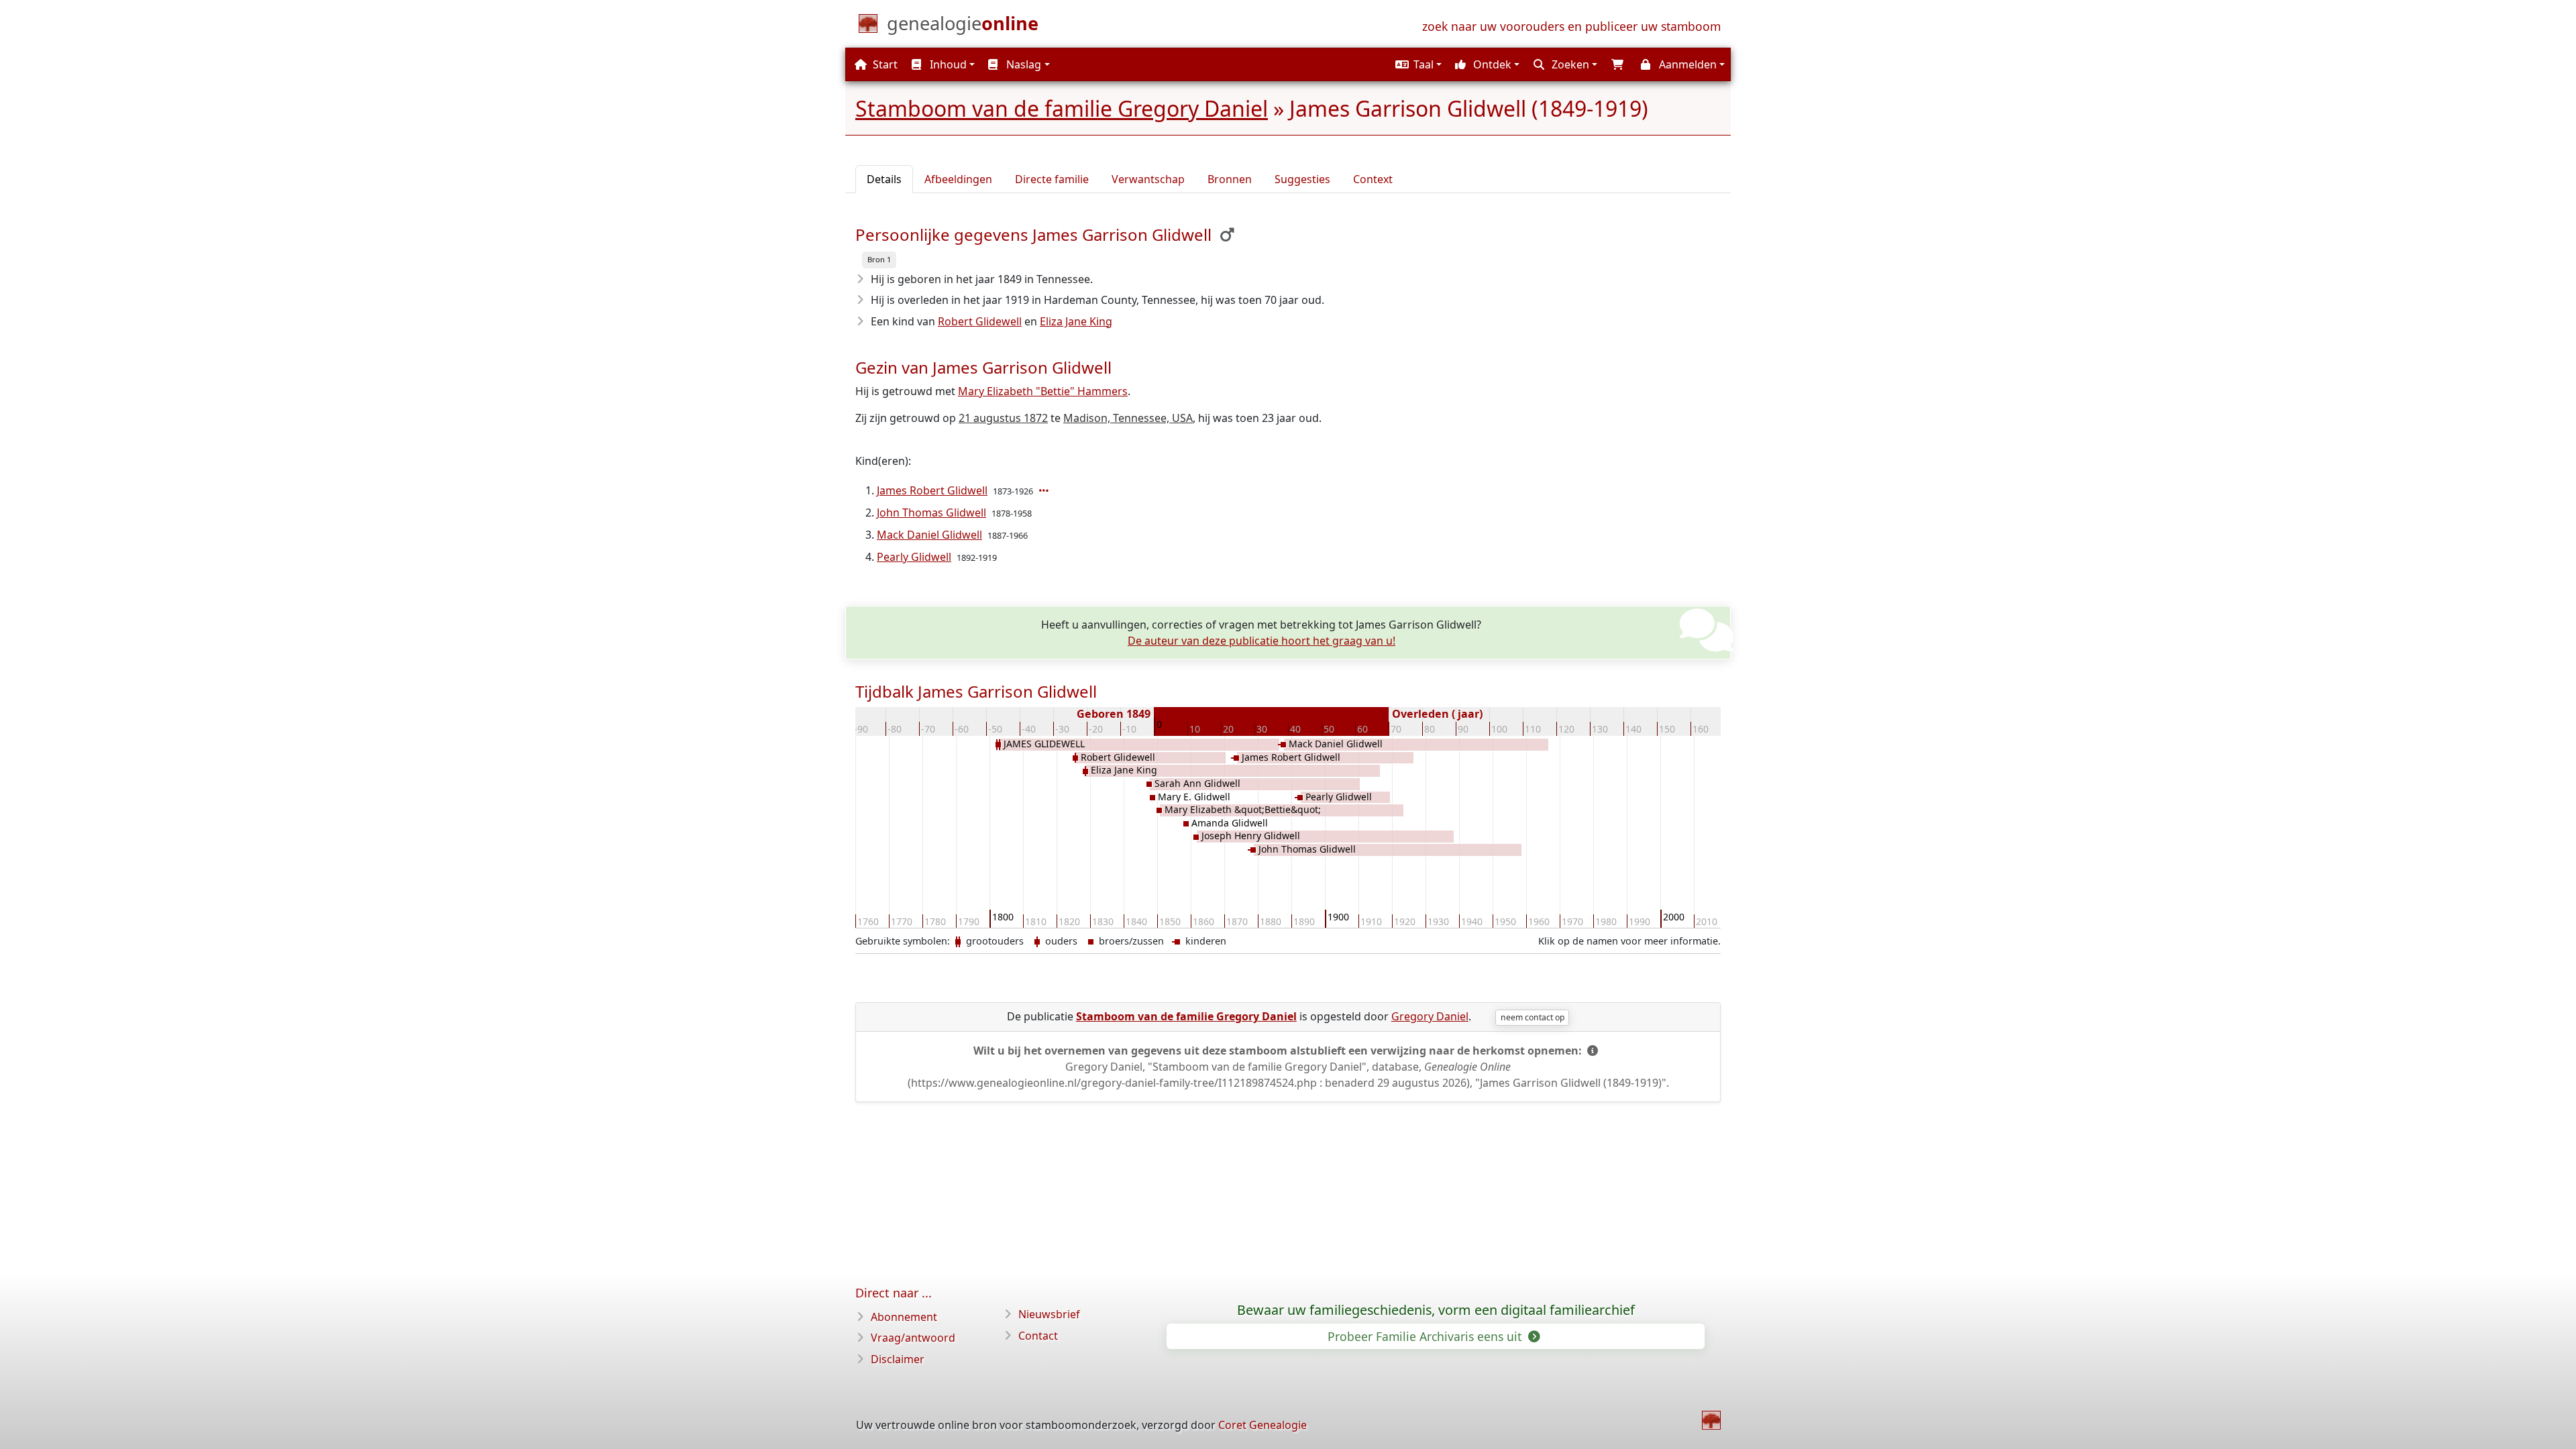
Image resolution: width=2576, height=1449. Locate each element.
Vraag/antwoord (913, 1338)
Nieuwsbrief (1049, 1314)
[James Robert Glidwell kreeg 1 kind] (1045, 490)
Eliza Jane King (1076, 321)
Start (884, 64)
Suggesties (1302, 179)
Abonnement (904, 1317)
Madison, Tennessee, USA (1128, 418)
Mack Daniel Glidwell (929, 535)
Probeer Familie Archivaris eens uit (1426, 1336)
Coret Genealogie (1263, 1425)
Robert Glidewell (980, 321)
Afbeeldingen (958, 179)
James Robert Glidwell (932, 490)
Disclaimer (898, 1359)
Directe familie (1052, 179)
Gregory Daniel (1430, 1016)
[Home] (1711, 1420)
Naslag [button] (1022, 64)
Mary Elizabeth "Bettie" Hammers (1043, 391)
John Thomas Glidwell (931, 513)
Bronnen (1230, 179)
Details (884, 179)
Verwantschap (1148, 179)
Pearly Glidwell (914, 557)
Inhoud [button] (947, 64)
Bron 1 (879, 259)
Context (1373, 179)
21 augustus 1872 (1003, 418)
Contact (1038, 1336)
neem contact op (1533, 1017)
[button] (1417, 64)
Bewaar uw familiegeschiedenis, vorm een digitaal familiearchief (1436, 1310)
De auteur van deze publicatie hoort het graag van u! (1262, 641)
